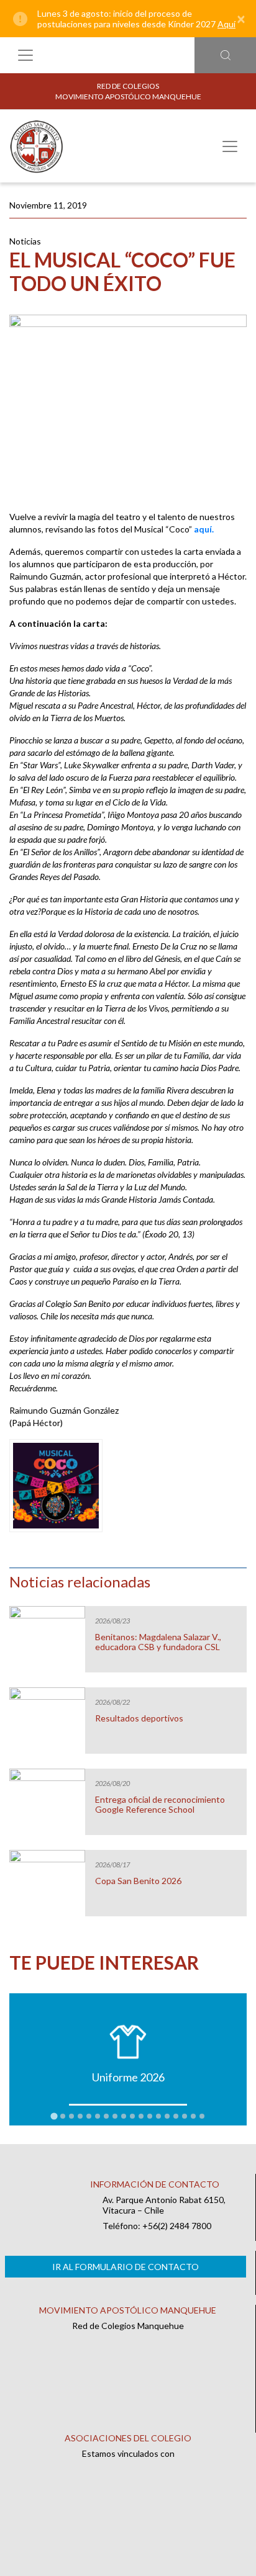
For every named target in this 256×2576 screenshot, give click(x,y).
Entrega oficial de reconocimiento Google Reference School (160, 1805)
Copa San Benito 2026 (138, 1881)
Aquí (226, 24)
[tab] (54, 2116)
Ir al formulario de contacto (126, 2267)
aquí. (204, 529)
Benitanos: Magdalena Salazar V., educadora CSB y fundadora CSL (158, 1642)
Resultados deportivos (139, 1718)
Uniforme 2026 (128, 2077)
